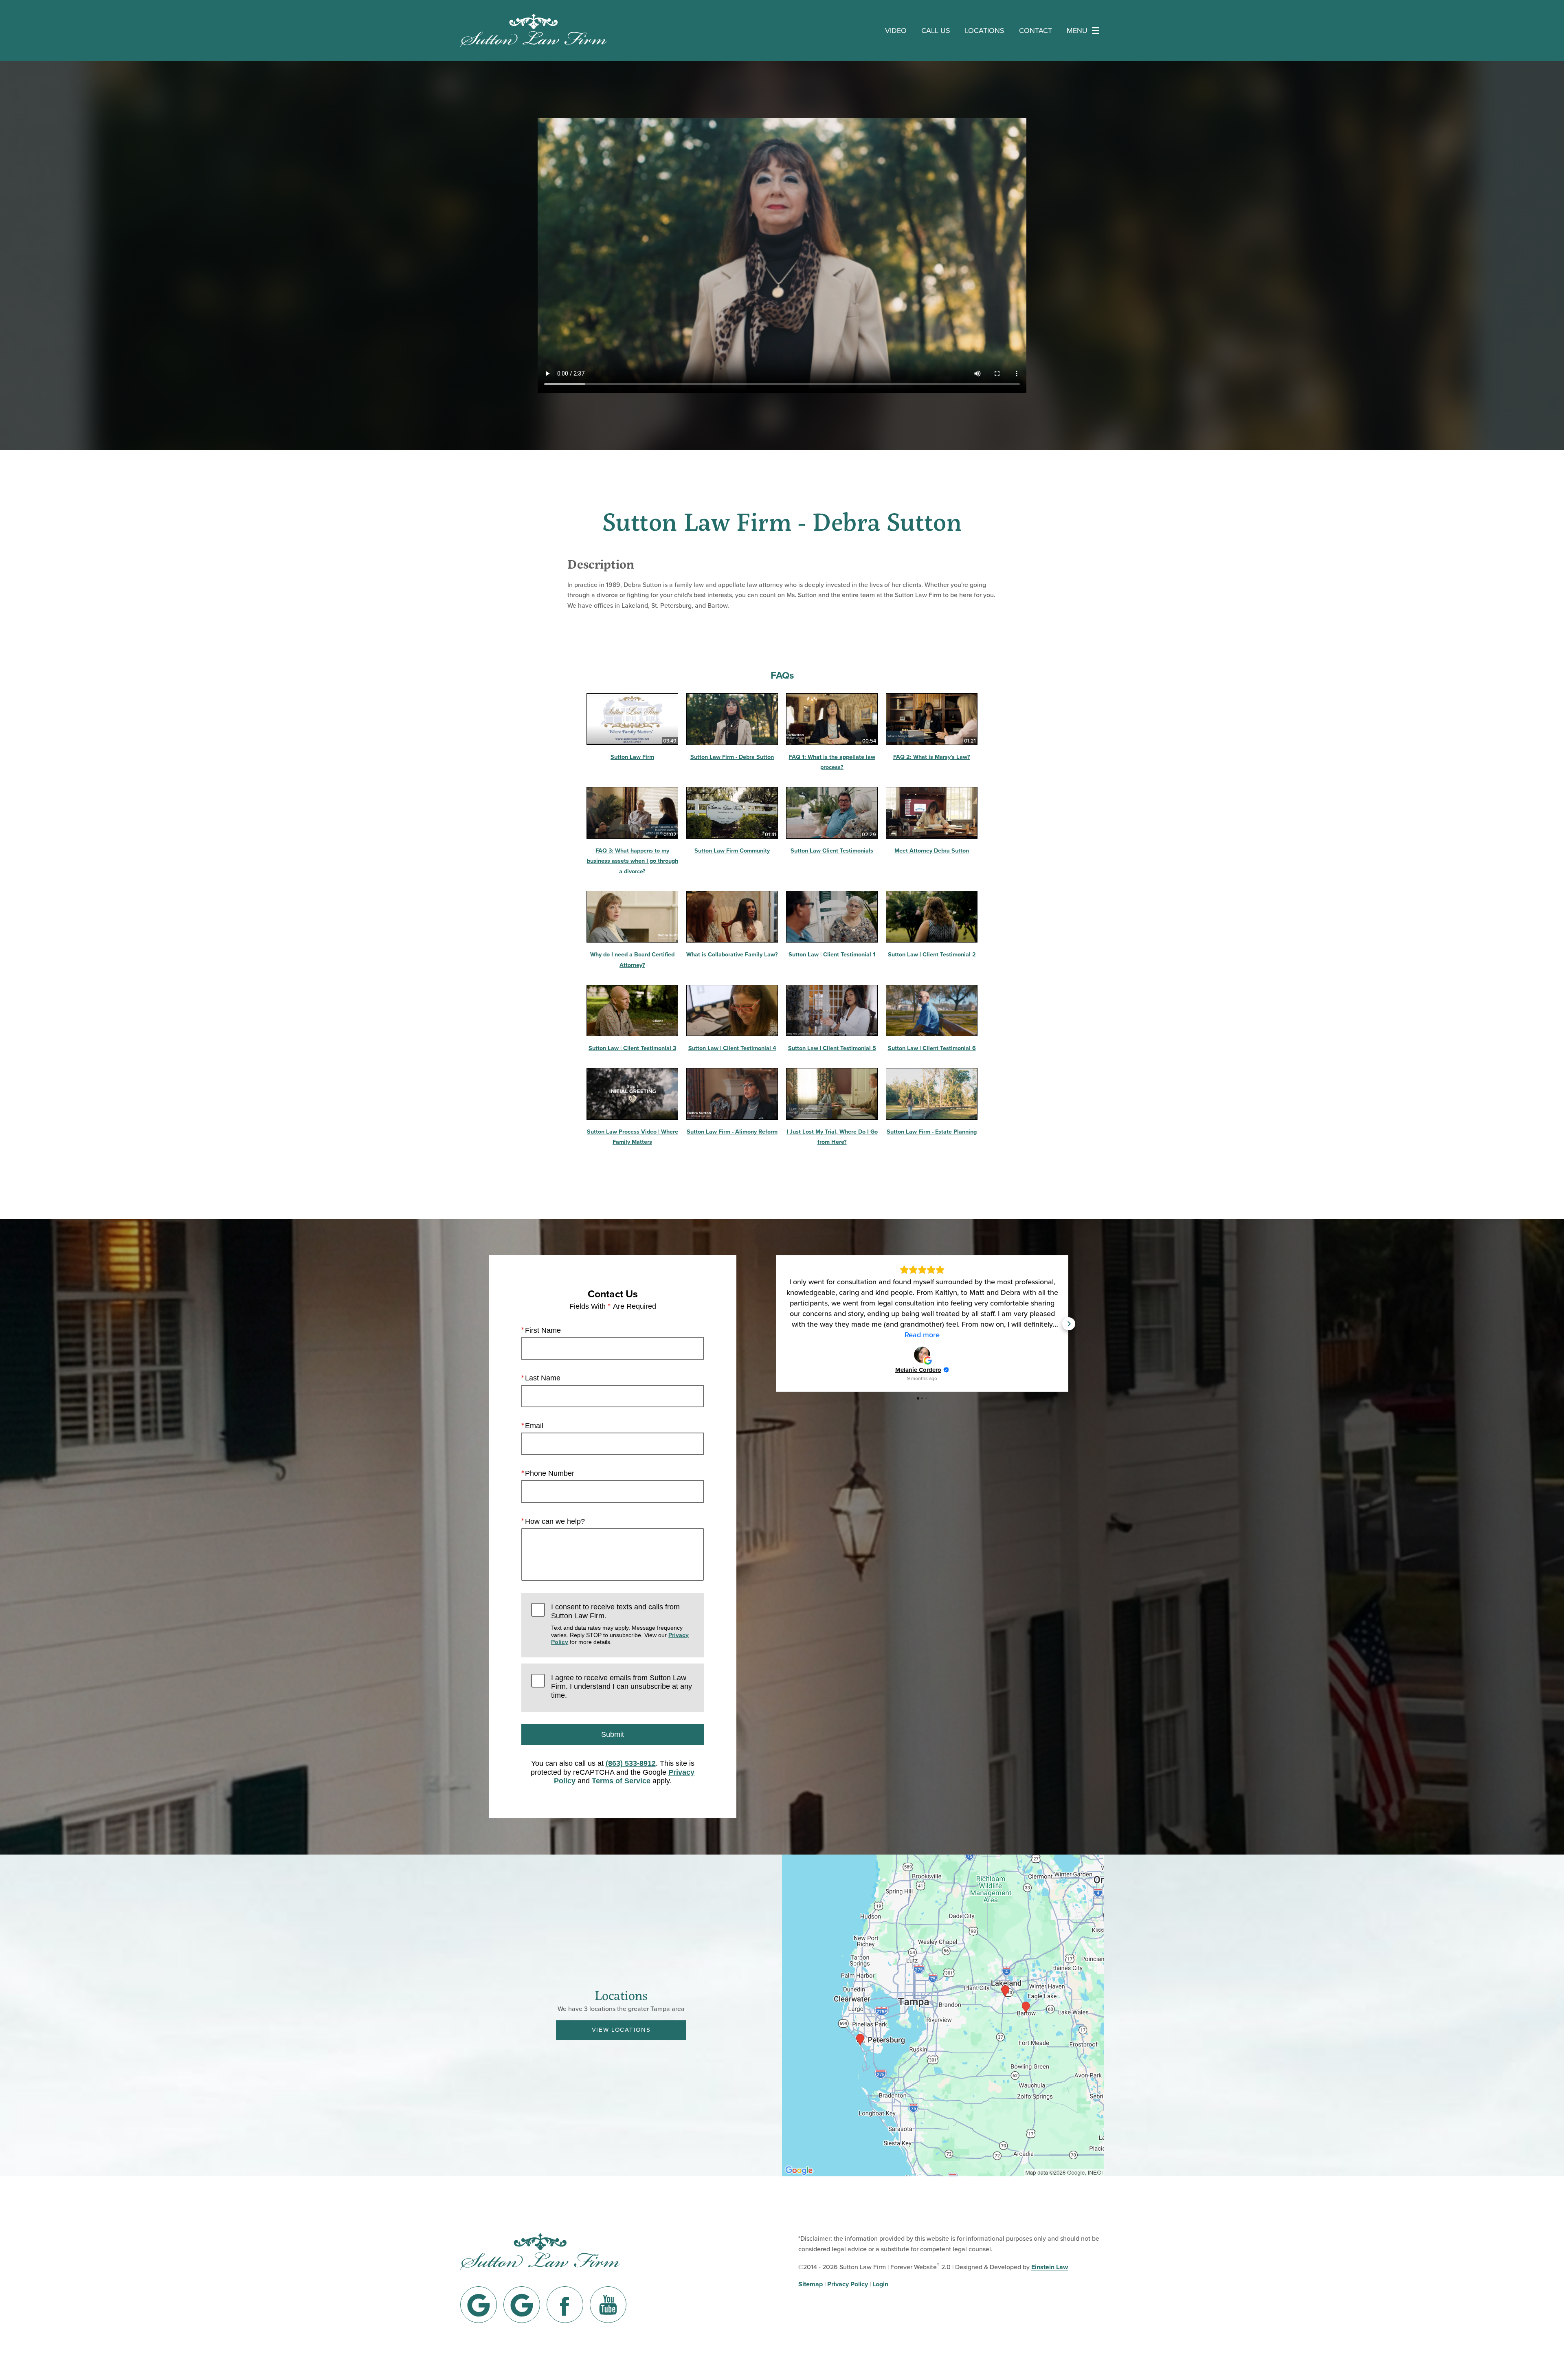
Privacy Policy (848, 2284)
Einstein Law (1050, 2267)
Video (896, 30)
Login (880, 2284)
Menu (1077, 30)
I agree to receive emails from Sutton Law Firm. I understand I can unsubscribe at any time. (622, 1687)
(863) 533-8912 (631, 1763)
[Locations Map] (943, 2015)
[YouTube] (608, 2305)
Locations (985, 30)
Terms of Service (621, 1781)
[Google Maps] (479, 2305)
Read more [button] (922, 1335)
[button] (775, 1324)
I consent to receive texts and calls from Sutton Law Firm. (620, 1624)
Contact (1036, 30)
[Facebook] (565, 2305)
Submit (613, 1734)
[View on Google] (922, 1355)
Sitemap (811, 2284)
